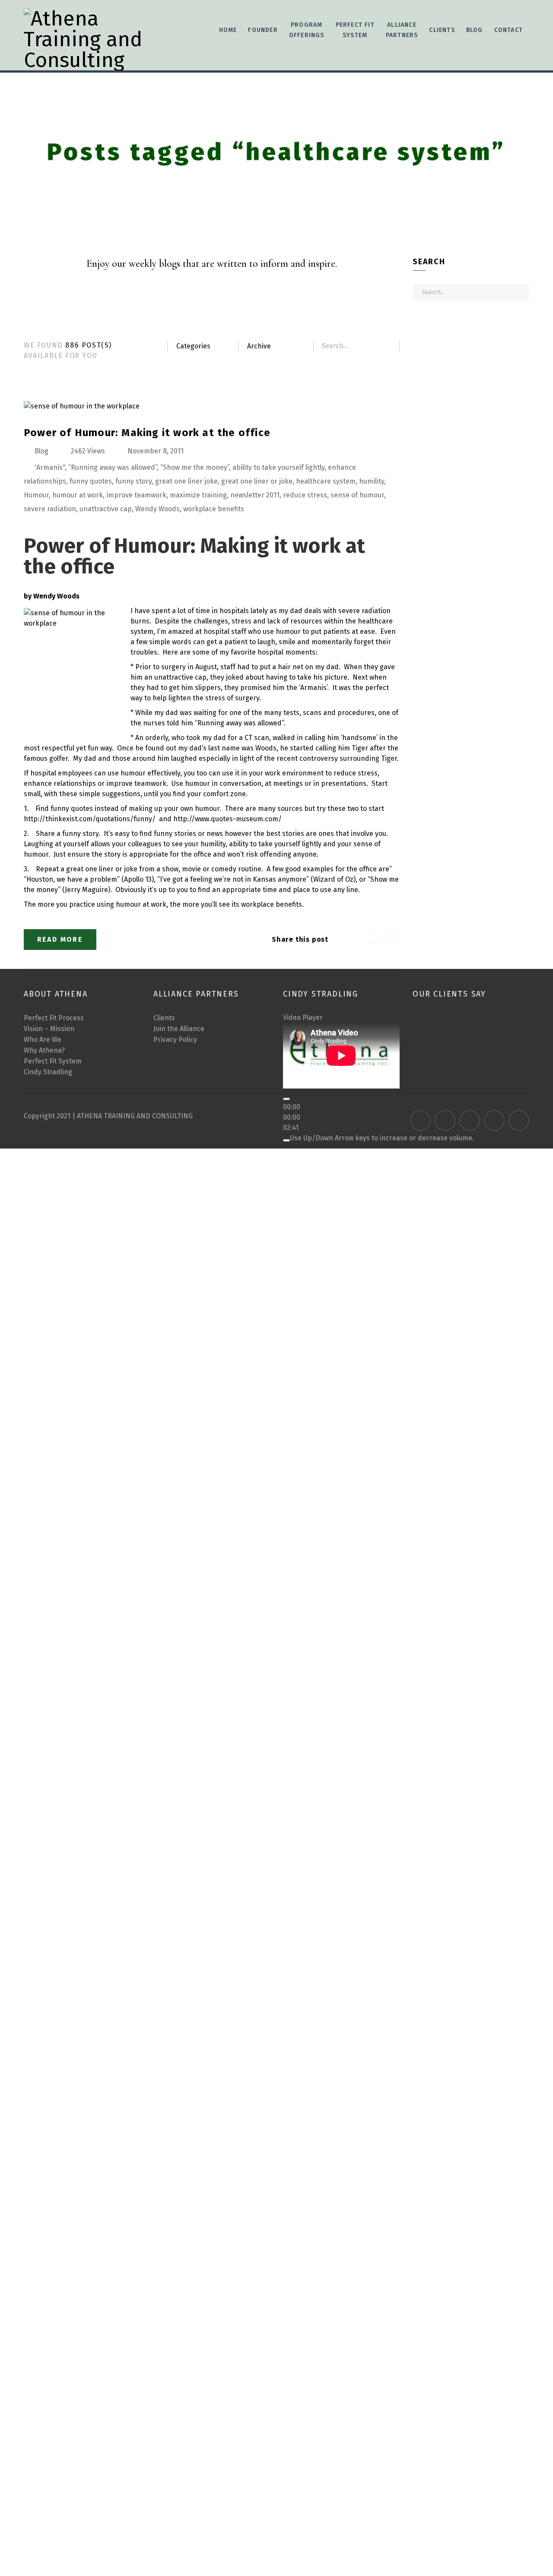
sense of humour (357, 495)
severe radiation (50, 509)
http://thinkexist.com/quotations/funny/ (90, 819)
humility (372, 481)
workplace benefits (214, 509)
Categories (193, 346)
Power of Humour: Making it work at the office (147, 433)
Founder (263, 30)
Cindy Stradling (48, 1072)
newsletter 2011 (255, 495)
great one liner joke (186, 481)
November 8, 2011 (156, 451)
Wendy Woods (157, 509)
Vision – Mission (49, 1029)
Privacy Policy (175, 1040)
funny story (133, 481)
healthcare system (326, 481)
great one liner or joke (257, 481)
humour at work (78, 495)
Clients (164, 1018)
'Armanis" (50, 467)
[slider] (382, 1138)
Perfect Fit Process (54, 1018)
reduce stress (305, 495)
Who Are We (43, 1040)
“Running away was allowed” (113, 467)
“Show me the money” (195, 467)
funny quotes (91, 481)
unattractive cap (106, 509)
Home (228, 30)
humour (288, 631)
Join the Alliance (179, 1029)
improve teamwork (136, 495)
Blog (475, 30)
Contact (509, 30)
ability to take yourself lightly (278, 467)
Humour (36, 495)
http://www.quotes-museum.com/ (227, 819)
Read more (60, 939)
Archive (259, 346)
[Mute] (286, 1140)
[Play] (286, 1099)
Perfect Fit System (53, 1061)
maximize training (198, 495)
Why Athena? (44, 1050)
